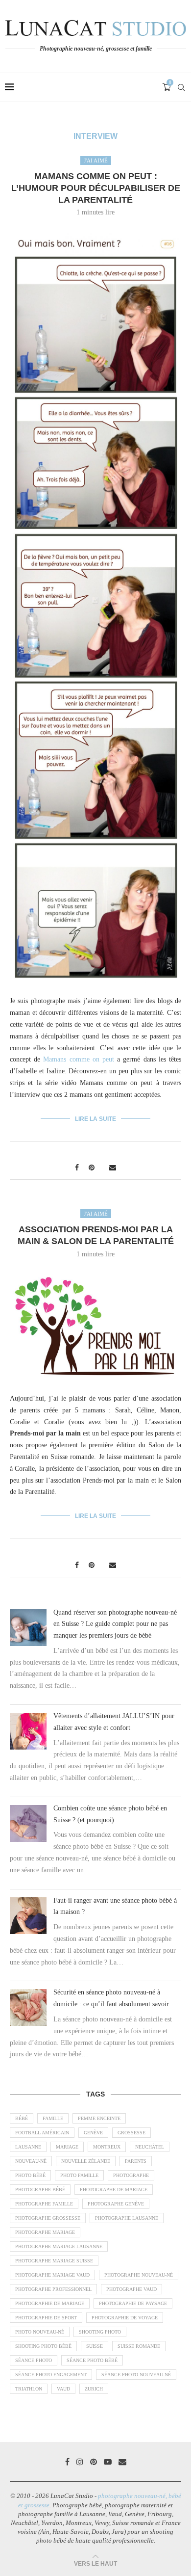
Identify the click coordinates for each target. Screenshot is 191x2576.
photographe (131, 2175)
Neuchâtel (150, 2147)
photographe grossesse (48, 2218)
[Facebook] (67, 2462)
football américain (42, 2133)
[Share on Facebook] (77, 1168)
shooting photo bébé (43, 2346)
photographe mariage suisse (54, 2261)
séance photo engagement (51, 2375)
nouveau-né (31, 2161)
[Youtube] (108, 2462)
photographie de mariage (50, 2303)
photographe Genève (116, 2204)
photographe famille (44, 2204)
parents (136, 2161)
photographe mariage (45, 2232)
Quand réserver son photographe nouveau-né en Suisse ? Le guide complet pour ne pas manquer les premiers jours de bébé (115, 1624)
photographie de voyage (125, 2318)
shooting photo (100, 2332)
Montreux (107, 2147)
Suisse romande (139, 2346)
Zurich (94, 2389)
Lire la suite (95, 1119)
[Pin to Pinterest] (92, 1168)
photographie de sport (46, 2318)
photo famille (79, 2175)
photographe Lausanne (127, 2218)
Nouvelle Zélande (86, 2161)
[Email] (122, 2462)
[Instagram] (80, 2462)
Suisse (95, 2346)
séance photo (34, 2360)
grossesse (131, 2133)
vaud (63, 2389)
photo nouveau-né (40, 2332)
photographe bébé (40, 2190)
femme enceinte (99, 2118)
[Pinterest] (94, 2462)
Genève (93, 2133)
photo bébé (30, 2175)
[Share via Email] (113, 1168)
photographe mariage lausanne (59, 2246)
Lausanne (28, 2147)
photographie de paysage (133, 2303)
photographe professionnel (53, 2289)
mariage (67, 2147)
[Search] (181, 87)
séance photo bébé (92, 2360)
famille (53, 2118)
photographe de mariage (114, 2190)
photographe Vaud (131, 2289)
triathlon (29, 2389)
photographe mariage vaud (52, 2275)
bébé (22, 2118)
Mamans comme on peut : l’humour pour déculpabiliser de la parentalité (96, 188)
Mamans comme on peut (79, 1059)
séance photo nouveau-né (136, 2375)
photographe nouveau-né (139, 2275)
